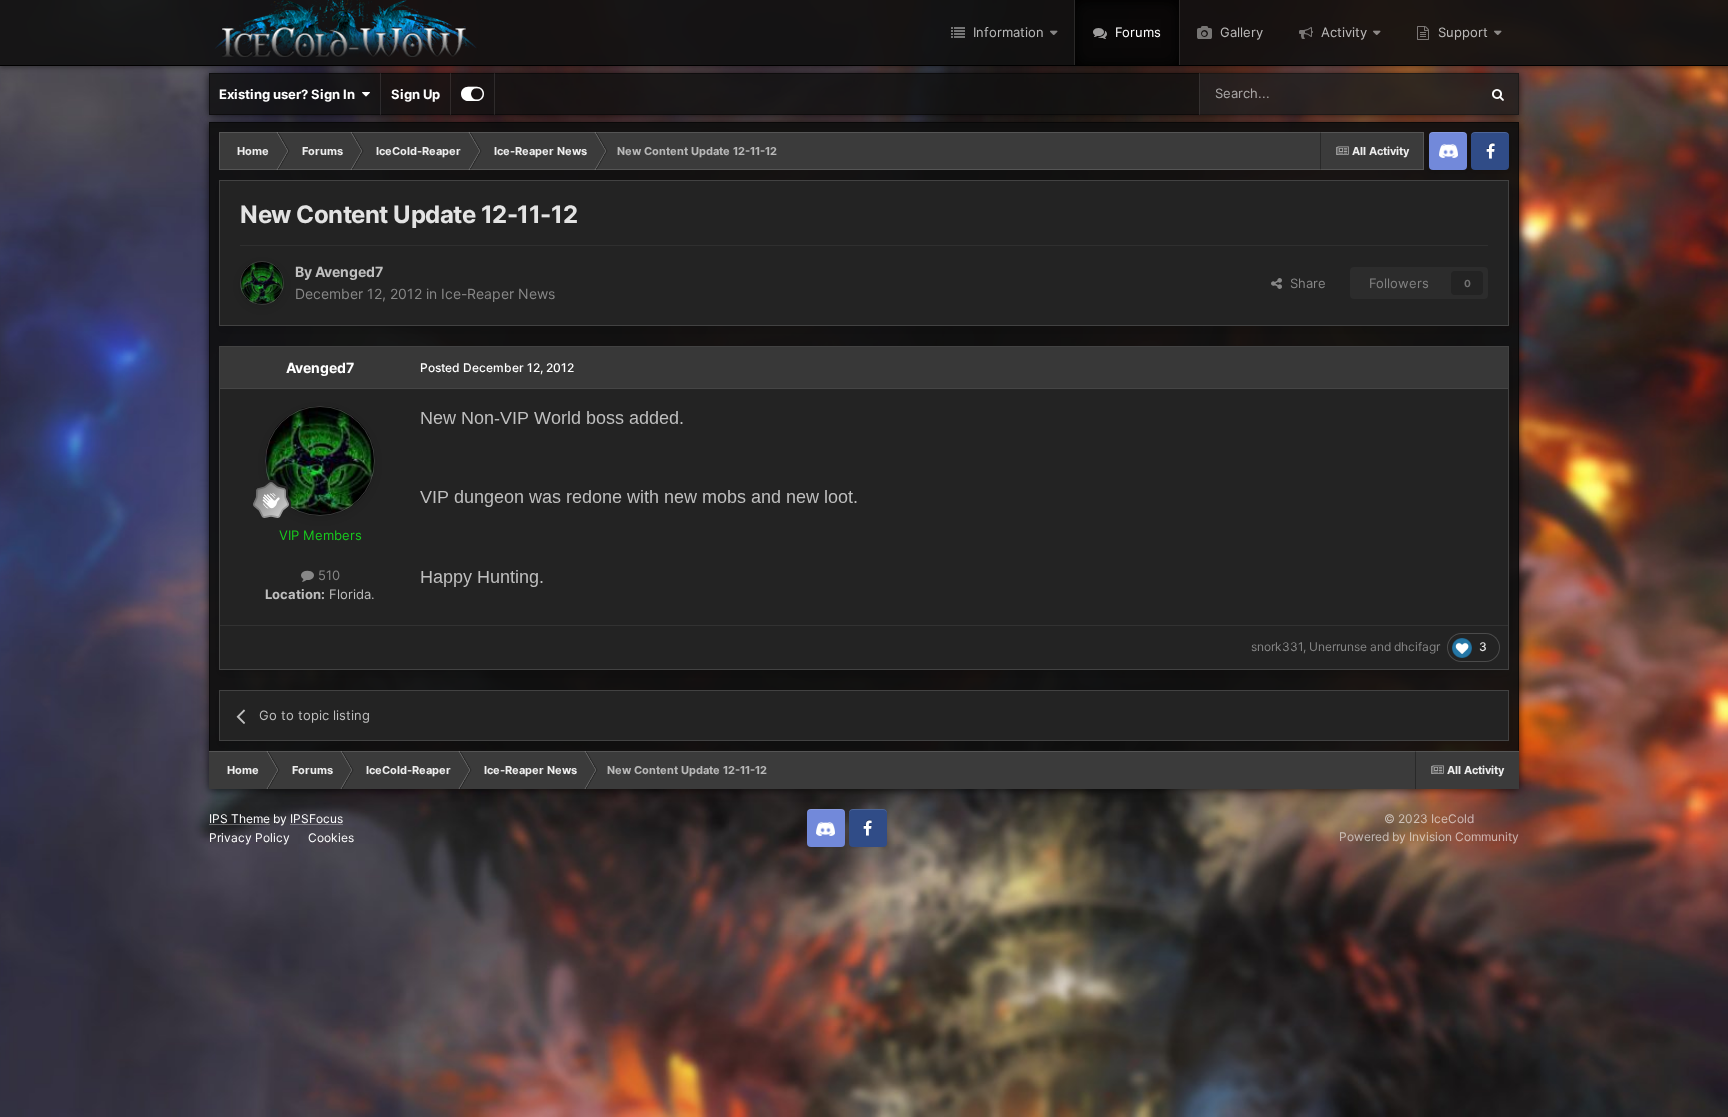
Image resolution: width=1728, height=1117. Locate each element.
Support (1461, 32)
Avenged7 (349, 271)
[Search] (1498, 94)
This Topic (1421, 93)
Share (1304, 283)
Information (1006, 32)
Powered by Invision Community (1429, 836)
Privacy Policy (249, 837)
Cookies (331, 837)
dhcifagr (1417, 646)
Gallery (1239, 32)
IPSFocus (316, 818)
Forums (1136, 32)
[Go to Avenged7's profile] (262, 283)
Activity (1342, 32)
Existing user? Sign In (290, 94)
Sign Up (415, 94)
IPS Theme (239, 818)
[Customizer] (472, 94)
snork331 (1277, 646)
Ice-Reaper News (498, 293)
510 (327, 575)
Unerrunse (1338, 646)
